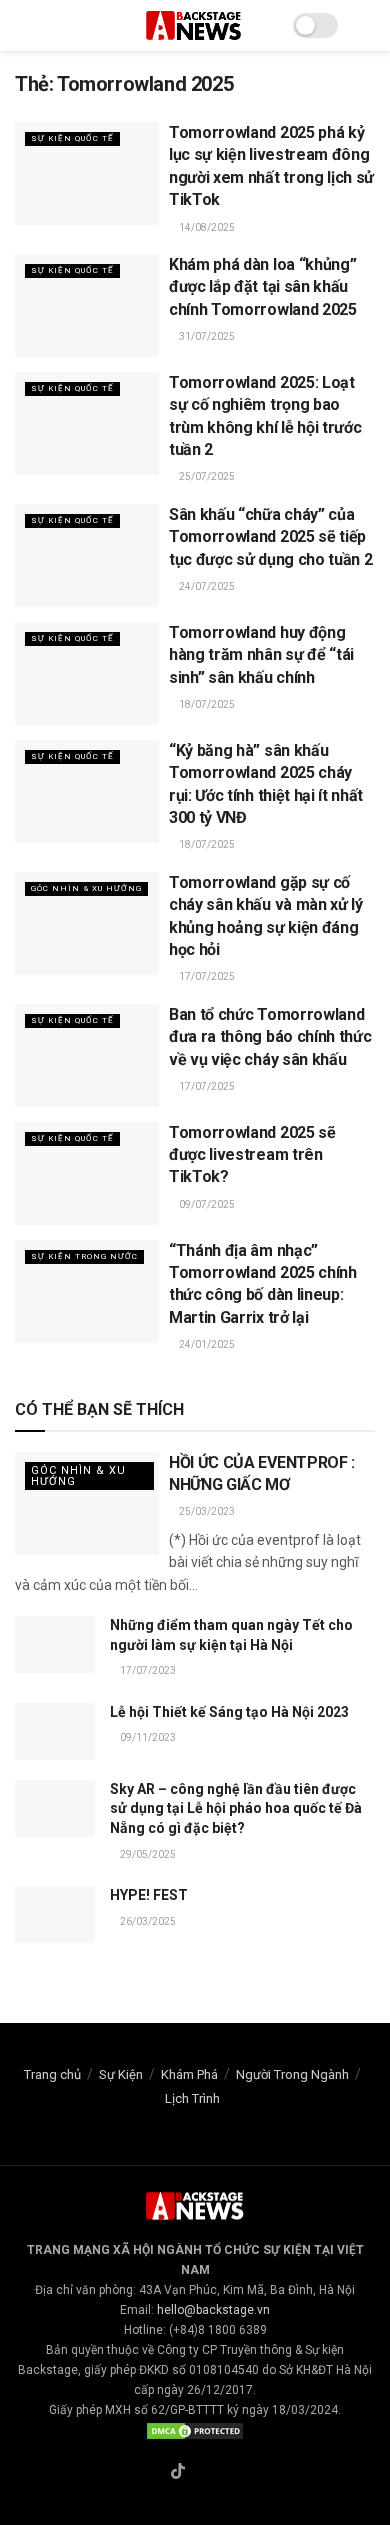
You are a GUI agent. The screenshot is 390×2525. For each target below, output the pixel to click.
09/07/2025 (206, 1204)
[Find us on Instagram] (202, 2473)
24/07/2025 (206, 586)
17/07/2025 (206, 976)
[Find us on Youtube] (225, 2473)
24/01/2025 (206, 1344)
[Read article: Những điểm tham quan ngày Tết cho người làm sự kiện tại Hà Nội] (55, 1644)
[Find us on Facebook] (154, 2473)
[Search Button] (366, 25)
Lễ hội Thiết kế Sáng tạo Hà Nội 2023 (229, 1712)
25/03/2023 (206, 1511)
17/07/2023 (147, 1670)
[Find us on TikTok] (178, 2472)
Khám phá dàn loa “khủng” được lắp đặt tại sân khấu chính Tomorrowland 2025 (263, 287)
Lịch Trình (192, 2098)
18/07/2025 (206, 704)
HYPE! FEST (149, 1895)
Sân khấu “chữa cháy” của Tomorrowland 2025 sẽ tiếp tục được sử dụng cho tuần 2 (270, 537)
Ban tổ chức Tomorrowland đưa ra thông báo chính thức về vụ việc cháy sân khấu (270, 1037)
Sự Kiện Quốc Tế (72, 138)
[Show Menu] (23, 25)
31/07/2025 (206, 336)
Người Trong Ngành (292, 2074)
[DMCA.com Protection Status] (195, 2430)
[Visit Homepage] (195, 25)
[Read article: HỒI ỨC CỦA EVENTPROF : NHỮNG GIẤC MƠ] (87, 1503)
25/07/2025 (206, 476)
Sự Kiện (121, 2074)
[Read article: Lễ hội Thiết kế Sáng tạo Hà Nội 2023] (55, 1731)
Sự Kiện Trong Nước (84, 1256)
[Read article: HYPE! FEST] (55, 1914)
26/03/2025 (147, 1921)
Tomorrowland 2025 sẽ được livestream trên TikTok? (252, 1155)
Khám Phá (189, 2074)
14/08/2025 (206, 227)
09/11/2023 (147, 1737)
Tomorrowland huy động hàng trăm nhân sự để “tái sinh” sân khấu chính (261, 655)
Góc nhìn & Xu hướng (86, 888)
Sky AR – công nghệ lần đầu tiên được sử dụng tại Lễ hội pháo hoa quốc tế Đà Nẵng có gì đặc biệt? (236, 1808)
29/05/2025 (147, 1854)
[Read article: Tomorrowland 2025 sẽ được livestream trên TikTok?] (87, 1173)
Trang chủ (52, 2074)
